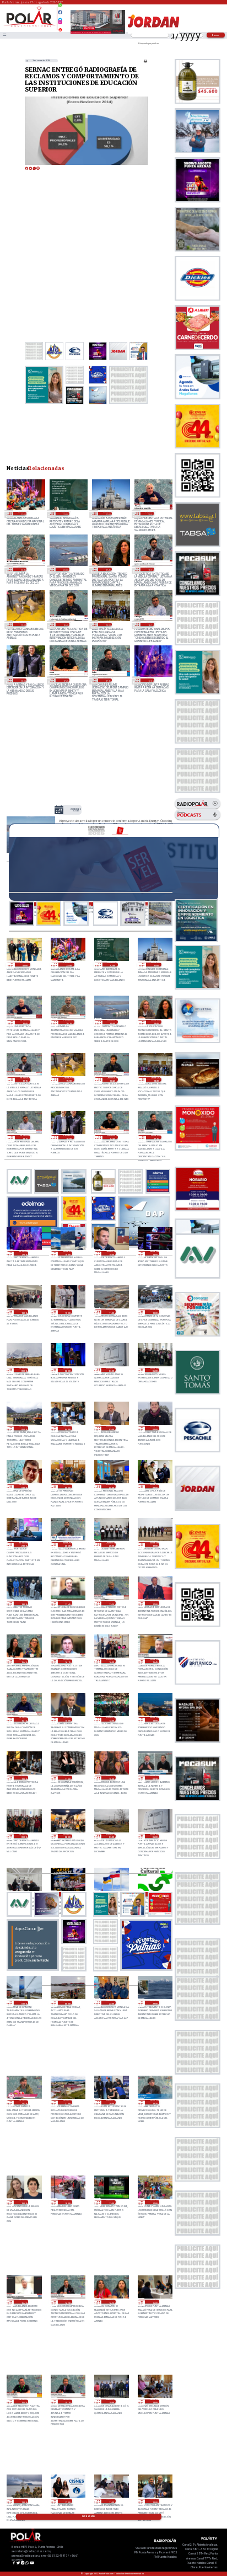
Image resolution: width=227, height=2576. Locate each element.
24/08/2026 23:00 (111, 2003)
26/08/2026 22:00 (65, 514)
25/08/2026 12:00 (23, 1778)
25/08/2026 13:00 (155, 1719)
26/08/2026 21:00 (107, 514)
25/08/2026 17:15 (111, 1603)
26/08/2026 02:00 (155, 1428)
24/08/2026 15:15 (67, 2402)
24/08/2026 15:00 (111, 2402)
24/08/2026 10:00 (155, 2501)
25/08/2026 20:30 (67, 1544)
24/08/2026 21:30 (23, 2102)
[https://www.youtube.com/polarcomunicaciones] (60, 28)
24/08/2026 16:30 (67, 2302)
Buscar (216, 35)
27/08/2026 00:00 (25, 965)
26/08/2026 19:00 (22, 624)
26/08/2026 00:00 (67, 1487)
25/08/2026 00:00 (67, 2003)
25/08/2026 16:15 (67, 1661)
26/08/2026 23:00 (22, 514)
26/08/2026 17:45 (65, 680)
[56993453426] (60, 8)
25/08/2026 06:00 (155, 1836)
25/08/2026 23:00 (111, 1487)
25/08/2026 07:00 (111, 1836)
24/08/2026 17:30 (111, 2202)
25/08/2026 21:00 (23, 1544)
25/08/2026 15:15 (23, 1719)
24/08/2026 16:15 (111, 2302)
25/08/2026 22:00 (155, 1487)
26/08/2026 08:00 (67, 1370)
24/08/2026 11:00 (111, 2501)
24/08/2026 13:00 (23, 2501)
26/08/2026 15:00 (111, 1253)
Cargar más (88, 2516)
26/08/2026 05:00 (23, 1428)
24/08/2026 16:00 (155, 2302)
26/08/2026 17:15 (107, 680)
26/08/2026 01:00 (23, 1487)
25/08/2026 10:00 (111, 1778)
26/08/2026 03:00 (111, 1428)
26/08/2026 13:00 (23, 1312)
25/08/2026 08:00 (67, 1836)
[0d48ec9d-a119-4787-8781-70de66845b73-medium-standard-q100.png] (29, 26)
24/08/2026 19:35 (155, 2102)
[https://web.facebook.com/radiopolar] (60, 12)
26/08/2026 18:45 (65, 624)
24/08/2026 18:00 (67, 2202)
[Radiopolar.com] (4, 35)
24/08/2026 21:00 (67, 2102)
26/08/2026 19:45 (107, 569)
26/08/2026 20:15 (22, 569)
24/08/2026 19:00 (23, 2202)
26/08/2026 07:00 (111, 1370)
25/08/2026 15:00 (67, 1719)
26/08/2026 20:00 (65, 569)
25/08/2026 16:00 (111, 1661)
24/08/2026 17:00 (155, 2202)
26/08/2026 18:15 (150, 624)
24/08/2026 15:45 (23, 2402)
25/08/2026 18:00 (23, 1603)
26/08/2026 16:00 (67, 1253)
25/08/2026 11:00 (67, 1778)
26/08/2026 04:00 (67, 1428)
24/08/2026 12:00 (67, 2501)
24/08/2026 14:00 (155, 2402)
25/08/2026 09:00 (23, 1836)
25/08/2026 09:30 (155, 1778)
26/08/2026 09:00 (23, 1370)
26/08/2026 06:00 (155, 1370)
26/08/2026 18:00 (22, 680)
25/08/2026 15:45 (155, 1661)
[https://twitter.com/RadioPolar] (60, 17)
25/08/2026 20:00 (111, 1544)
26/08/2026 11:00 (111, 1312)
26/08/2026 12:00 (67, 1312)
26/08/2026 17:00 (150, 680)
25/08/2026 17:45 (67, 1603)
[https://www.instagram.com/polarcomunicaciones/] (60, 24)
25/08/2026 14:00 (111, 1719)
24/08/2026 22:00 (155, 2003)
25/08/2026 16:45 (23, 1661)
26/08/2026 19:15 (150, 569)
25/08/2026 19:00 (155, 1544)
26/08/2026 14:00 (155, 1253)
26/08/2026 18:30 (107, 624)
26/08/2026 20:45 (150, 514)
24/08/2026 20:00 (111, 2102)
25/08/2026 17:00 (155, 1603)
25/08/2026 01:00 (23, 2003)
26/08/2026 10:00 (155, 1312)
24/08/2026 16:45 (23, 2302)
